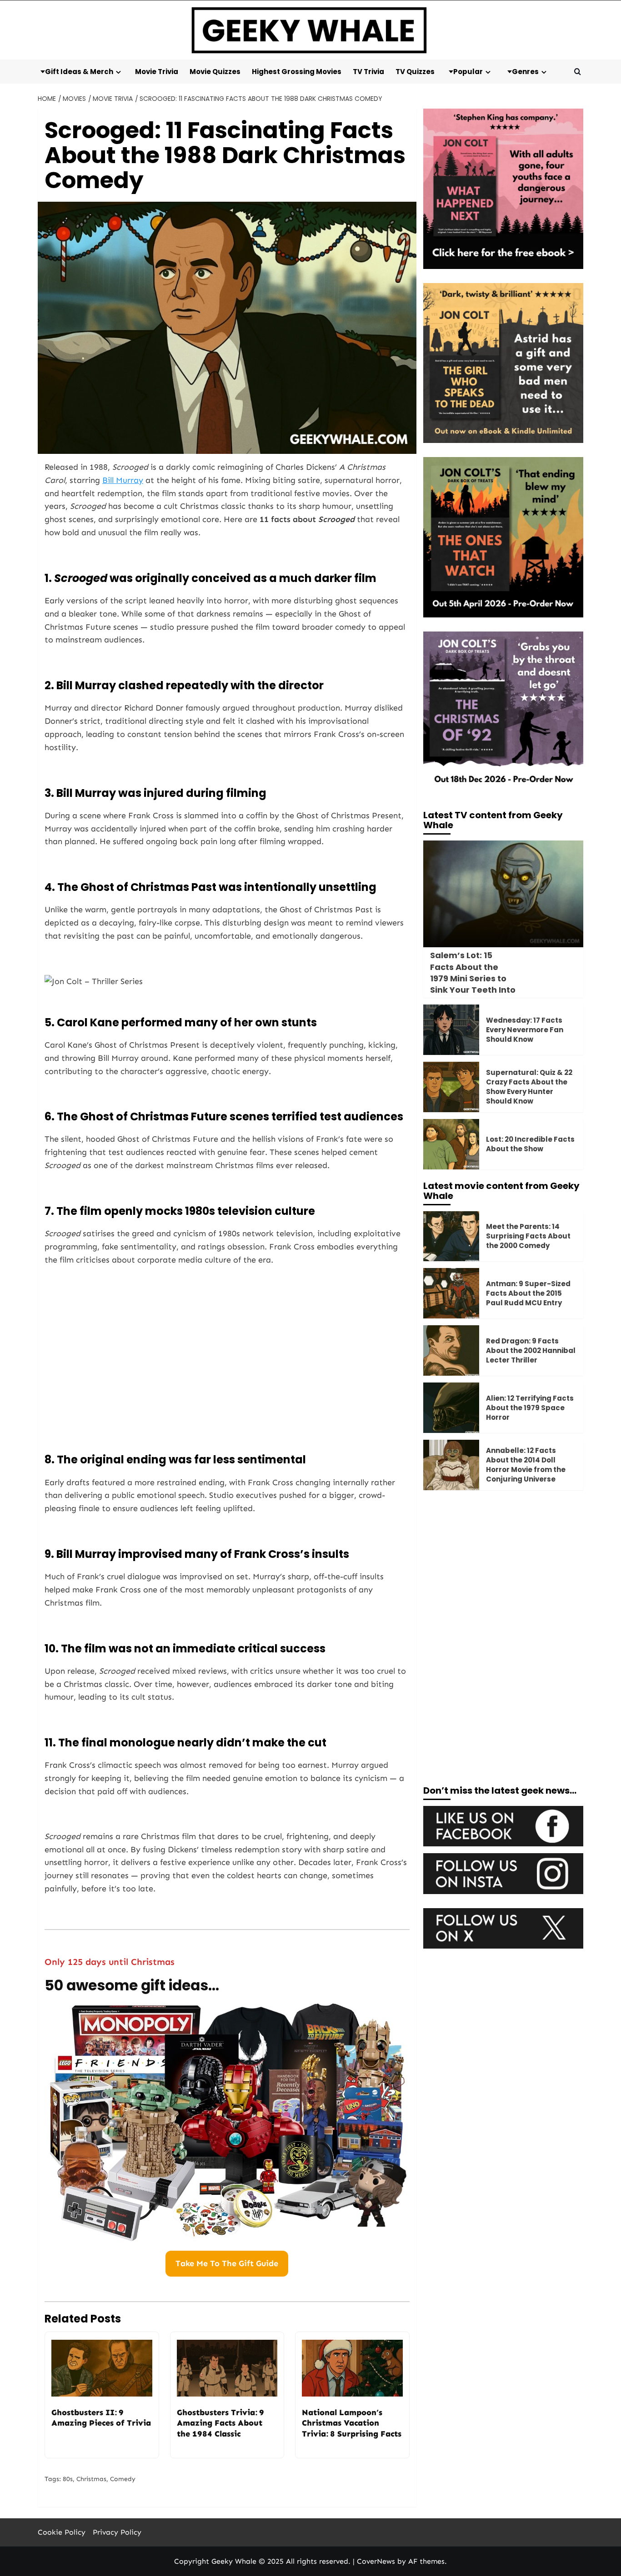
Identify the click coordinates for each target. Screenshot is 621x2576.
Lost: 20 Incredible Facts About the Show (530, 1144)
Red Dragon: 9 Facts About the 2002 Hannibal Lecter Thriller (531, 1350)
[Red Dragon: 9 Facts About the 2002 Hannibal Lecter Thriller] (451, 1350)
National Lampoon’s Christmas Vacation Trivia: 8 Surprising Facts (352, 2428)
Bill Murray (123, 480)
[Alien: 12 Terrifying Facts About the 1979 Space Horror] (451, 1408)
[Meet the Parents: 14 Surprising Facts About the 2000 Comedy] (451, 1236)
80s (68, 2479)
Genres (525, 72)
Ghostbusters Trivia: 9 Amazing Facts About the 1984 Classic (220, 2423)
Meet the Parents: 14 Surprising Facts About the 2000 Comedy (528, 1236)
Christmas (91, 2479)
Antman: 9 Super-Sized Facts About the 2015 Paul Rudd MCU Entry (528, 1293)
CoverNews (376, 2561)
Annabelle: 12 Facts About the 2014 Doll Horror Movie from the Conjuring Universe (526, 1465)
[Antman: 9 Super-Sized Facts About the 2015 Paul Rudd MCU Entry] (451, 1293)
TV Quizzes (415, 72)
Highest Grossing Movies (297, 72)
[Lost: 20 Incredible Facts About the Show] (451, 1144)
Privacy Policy (117, 2532)
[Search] (578, 72)
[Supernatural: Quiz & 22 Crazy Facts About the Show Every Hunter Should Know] (451, 1087)
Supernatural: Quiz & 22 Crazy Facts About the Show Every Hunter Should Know (529, 1087)
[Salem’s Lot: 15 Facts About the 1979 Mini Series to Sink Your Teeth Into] (503, 894)
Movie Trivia (157, 72)
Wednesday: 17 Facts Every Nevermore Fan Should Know (525, 1030)
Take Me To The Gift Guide (227, 2263)
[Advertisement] (227, 1362)
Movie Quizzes (215, 72)
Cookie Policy (62, 2532)
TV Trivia (368, 72)
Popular (468, 72)
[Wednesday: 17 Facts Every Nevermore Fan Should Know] (451, 1030)
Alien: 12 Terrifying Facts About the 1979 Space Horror (530, 1408)
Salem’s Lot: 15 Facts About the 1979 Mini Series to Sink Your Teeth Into (473, 972)
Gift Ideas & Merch (79, 72)
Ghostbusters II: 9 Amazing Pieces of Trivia (101, 2418)
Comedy (123, 2479)
